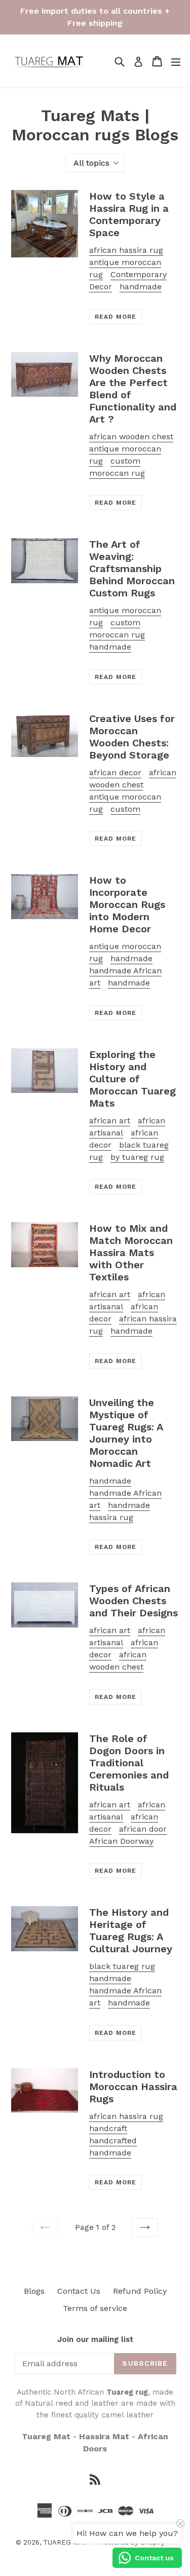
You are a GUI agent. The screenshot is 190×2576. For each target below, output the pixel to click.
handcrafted (113, 2141)
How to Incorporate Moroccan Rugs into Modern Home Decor (127, 904)
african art (110, 1121)
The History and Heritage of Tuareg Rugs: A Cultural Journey (131, 1930)
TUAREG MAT (65, 2542)
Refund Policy (140, 2291)
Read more (116, 317)
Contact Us (79, 2291)
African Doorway (121, 1841)
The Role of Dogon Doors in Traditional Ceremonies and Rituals (129, 1763)
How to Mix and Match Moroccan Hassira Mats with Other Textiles (131, 1253)
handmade (110, 647)
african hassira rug (126, 250)
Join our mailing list (95, 2339)
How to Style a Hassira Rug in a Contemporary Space (129, 214)
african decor (115, 772)
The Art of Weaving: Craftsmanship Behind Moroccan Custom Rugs (132, 569)
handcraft (108, 2128)
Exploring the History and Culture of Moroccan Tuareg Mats (132, 1079)
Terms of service (95, 2308)
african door (143, 1829)
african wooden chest (131, 437)
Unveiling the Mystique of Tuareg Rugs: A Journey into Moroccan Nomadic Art (126, 1433)
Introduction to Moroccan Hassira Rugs (133, 2087)
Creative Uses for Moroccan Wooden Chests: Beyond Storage (132, 737)
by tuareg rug (137, 1157)
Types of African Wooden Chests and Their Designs (134, 1601)
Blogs (34, 2291)
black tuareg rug (122, 1966)
